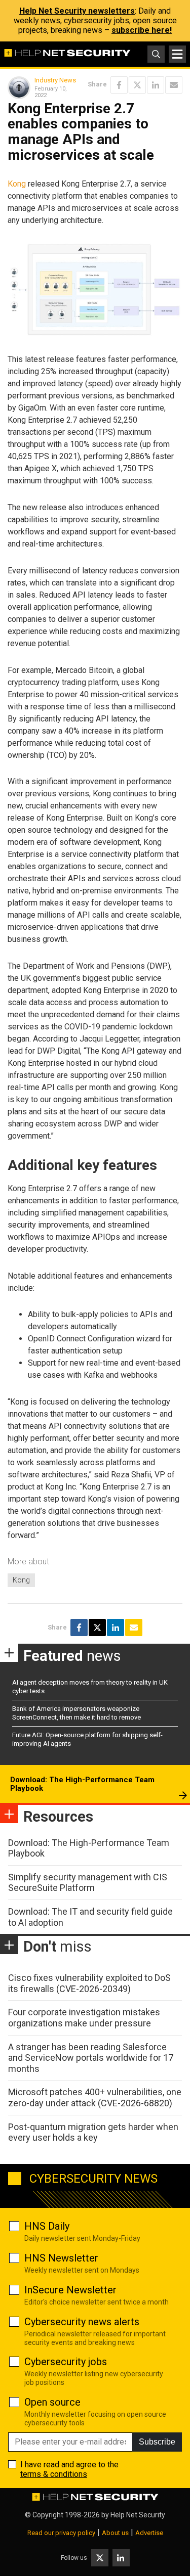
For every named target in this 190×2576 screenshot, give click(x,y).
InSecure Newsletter (70, 2290)
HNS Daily (47, 2226)
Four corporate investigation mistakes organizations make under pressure (84, 2018)
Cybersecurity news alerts (82, 2322)
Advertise (149, 2533)
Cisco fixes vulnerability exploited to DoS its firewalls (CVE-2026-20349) (89, 1983)
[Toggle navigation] (177, 54)
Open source (52, 2402)
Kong (17, 184)
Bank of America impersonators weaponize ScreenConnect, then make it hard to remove (77, 1713)
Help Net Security (138, 2515)
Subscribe (157, 2442)
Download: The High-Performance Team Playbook (82, 1784)
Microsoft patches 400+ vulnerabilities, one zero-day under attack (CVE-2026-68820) (95, 2097)
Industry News (55, 80)
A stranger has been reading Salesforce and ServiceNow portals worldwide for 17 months (91, 2058)
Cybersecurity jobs (66, 2362)
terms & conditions (54, 2474)
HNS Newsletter (61, 2258)
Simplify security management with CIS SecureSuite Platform (88, 1883)
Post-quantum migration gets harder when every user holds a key (93, 2132)
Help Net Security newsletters (77, 11)
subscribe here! (142, 30)
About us (115, 2533)
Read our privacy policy (61, 2533)
